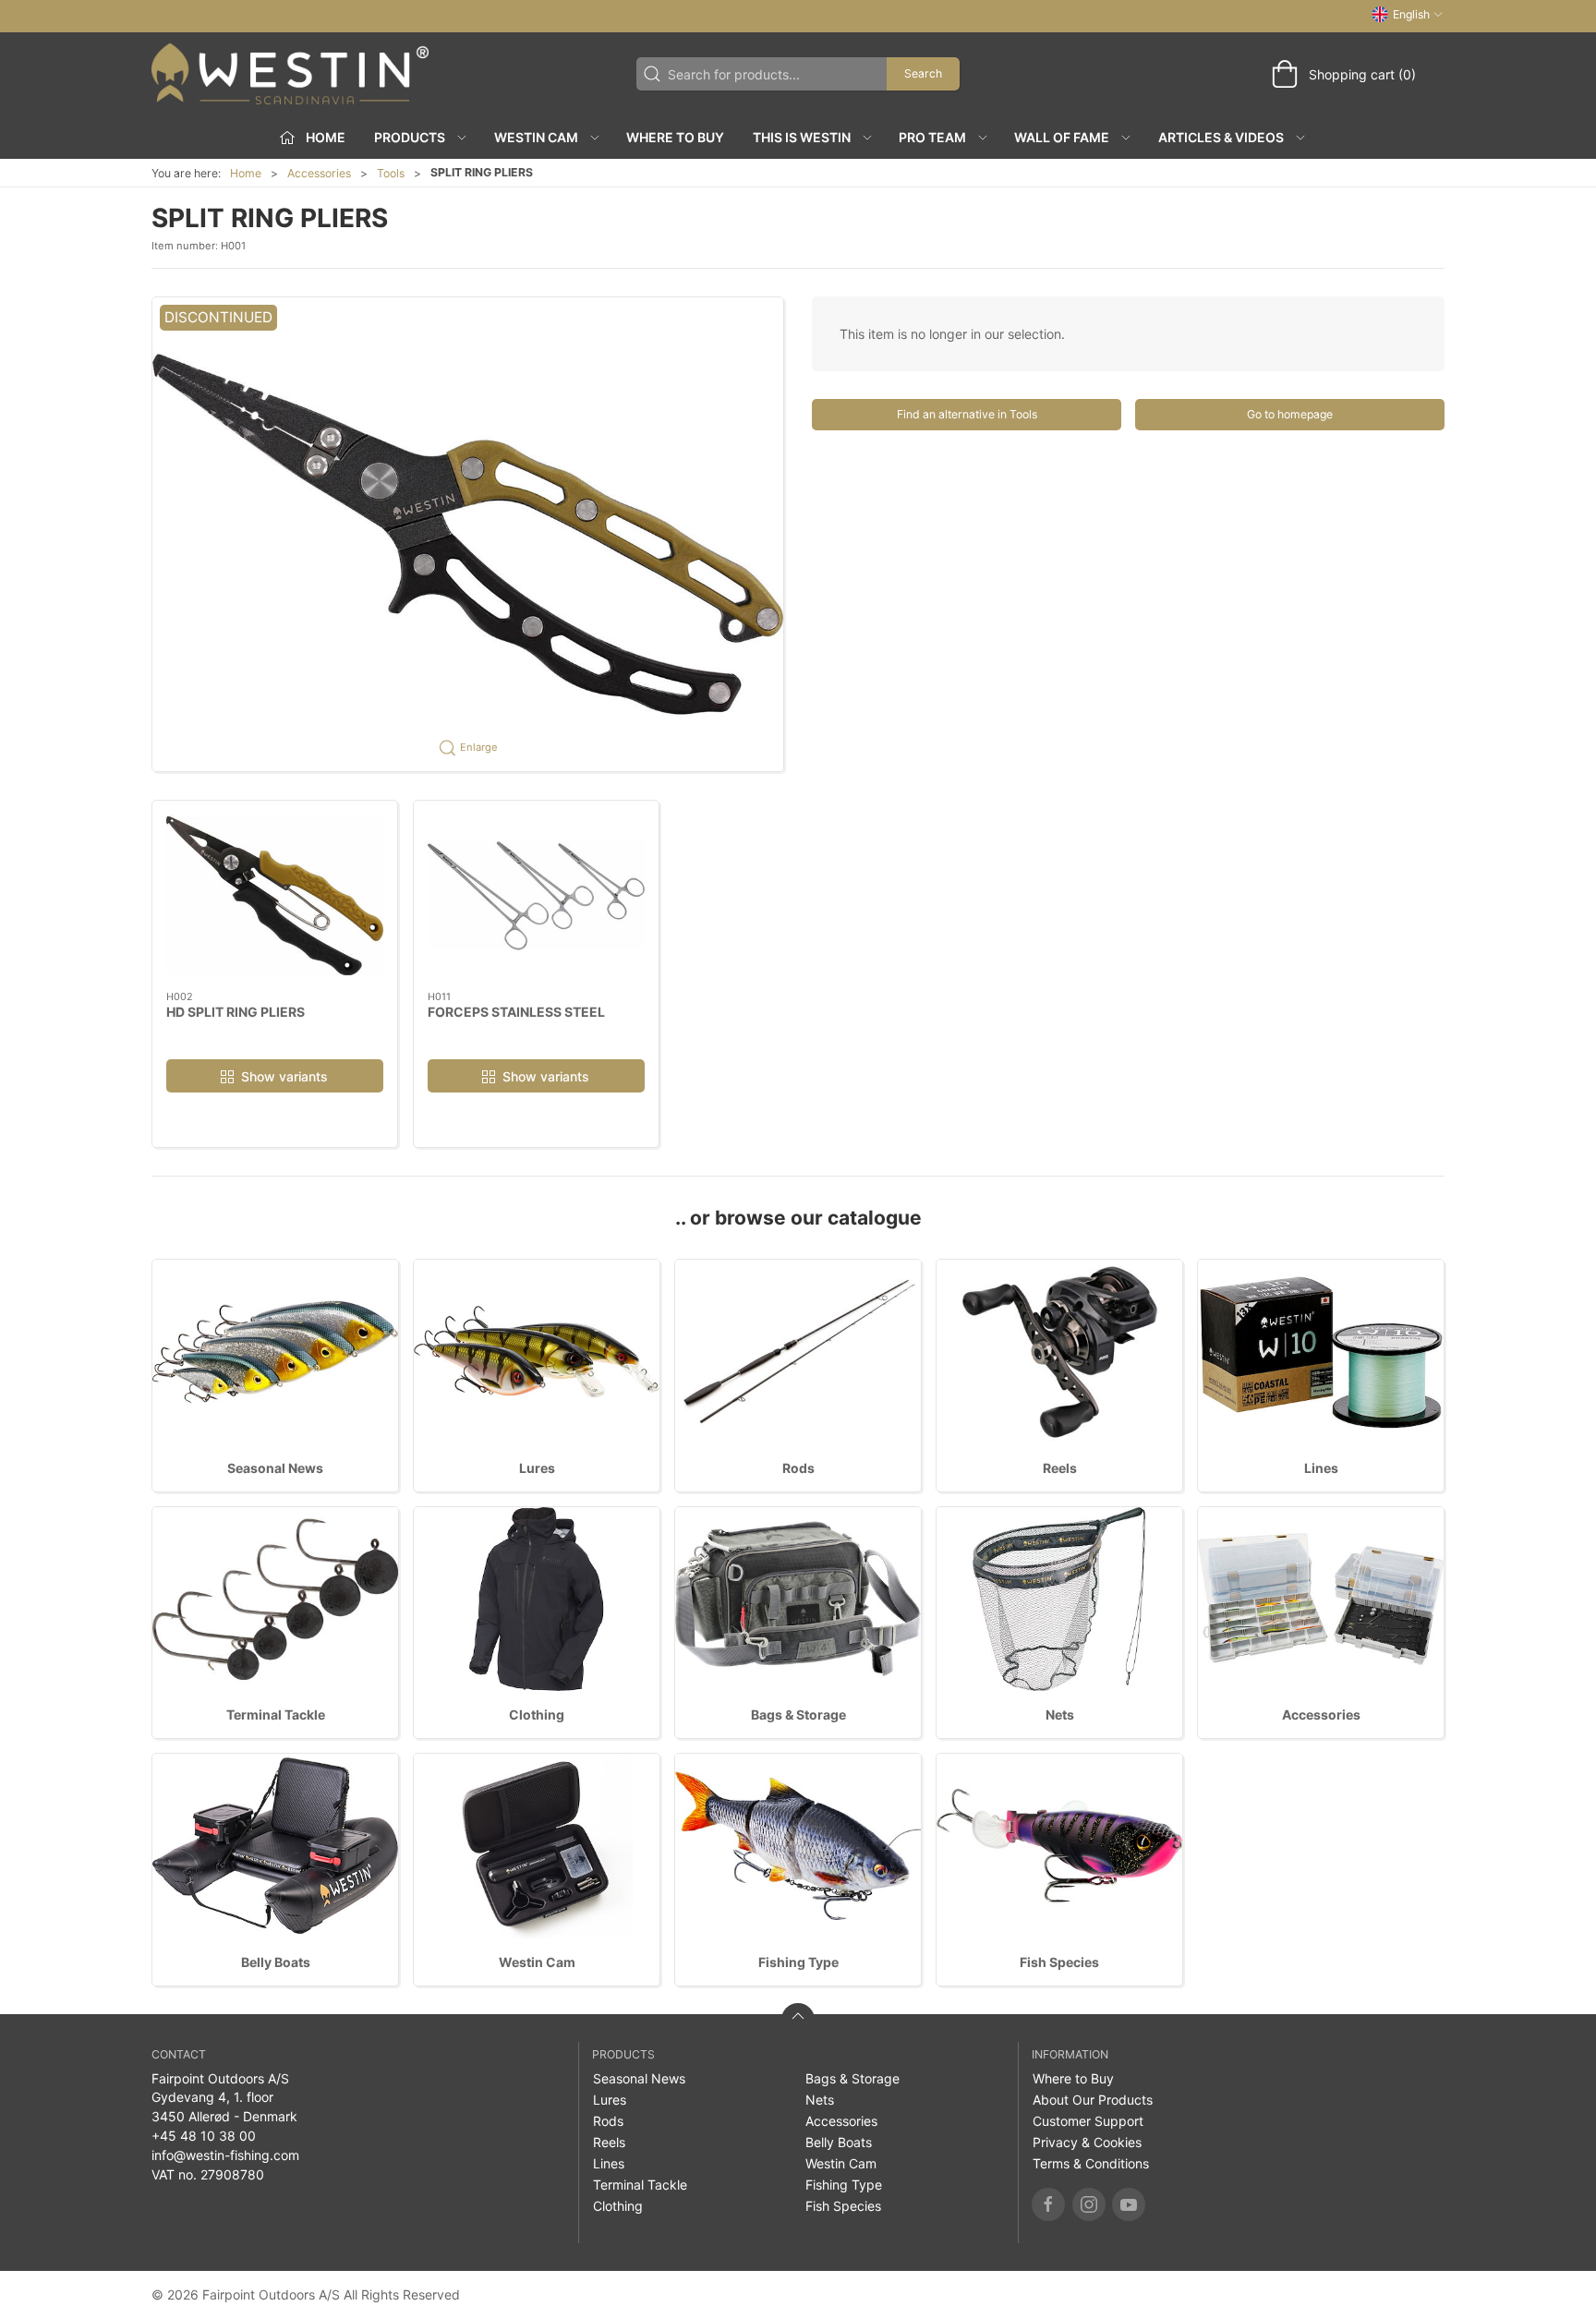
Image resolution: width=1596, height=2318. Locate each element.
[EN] (290, 74)
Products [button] (410, 137)
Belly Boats (276, 1962)
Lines (1321, 1468)
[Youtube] (1129, 2204)
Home (246, 173)
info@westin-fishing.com (225, 2155)
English (1411, 14)
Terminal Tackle (276, 1714)
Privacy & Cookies (1087, 2142)
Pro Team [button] (932, 137)
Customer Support (1088, 2121)
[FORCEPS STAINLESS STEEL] (536, 896)
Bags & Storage (798, 1714)
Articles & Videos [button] (1221, 137)
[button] (468, 534)
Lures (537, 1468)
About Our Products (1093, 2100)
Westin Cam (537, 1962)
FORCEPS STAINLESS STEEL (516, 1011)
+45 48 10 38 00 (204, 2136)
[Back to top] (798, 2020)
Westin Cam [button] (536, 137)
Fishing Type (798, 1962)
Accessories (319, 173)
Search (923, 73)
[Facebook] (1048, 2204)
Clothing (537, 1714)
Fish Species (1059, 1962)
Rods (798, 1468)
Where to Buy (675, 137)
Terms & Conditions (1091, 2163)
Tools (391, 173)
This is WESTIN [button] (802, 137)
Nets (1060, 1714)
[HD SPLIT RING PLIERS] (275, 896)
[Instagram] (1089, 2204)
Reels (1060, 1468)
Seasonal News (275, 1468)
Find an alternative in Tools (967, 414)
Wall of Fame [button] (1062, 137)
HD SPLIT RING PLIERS (236, 1011)
